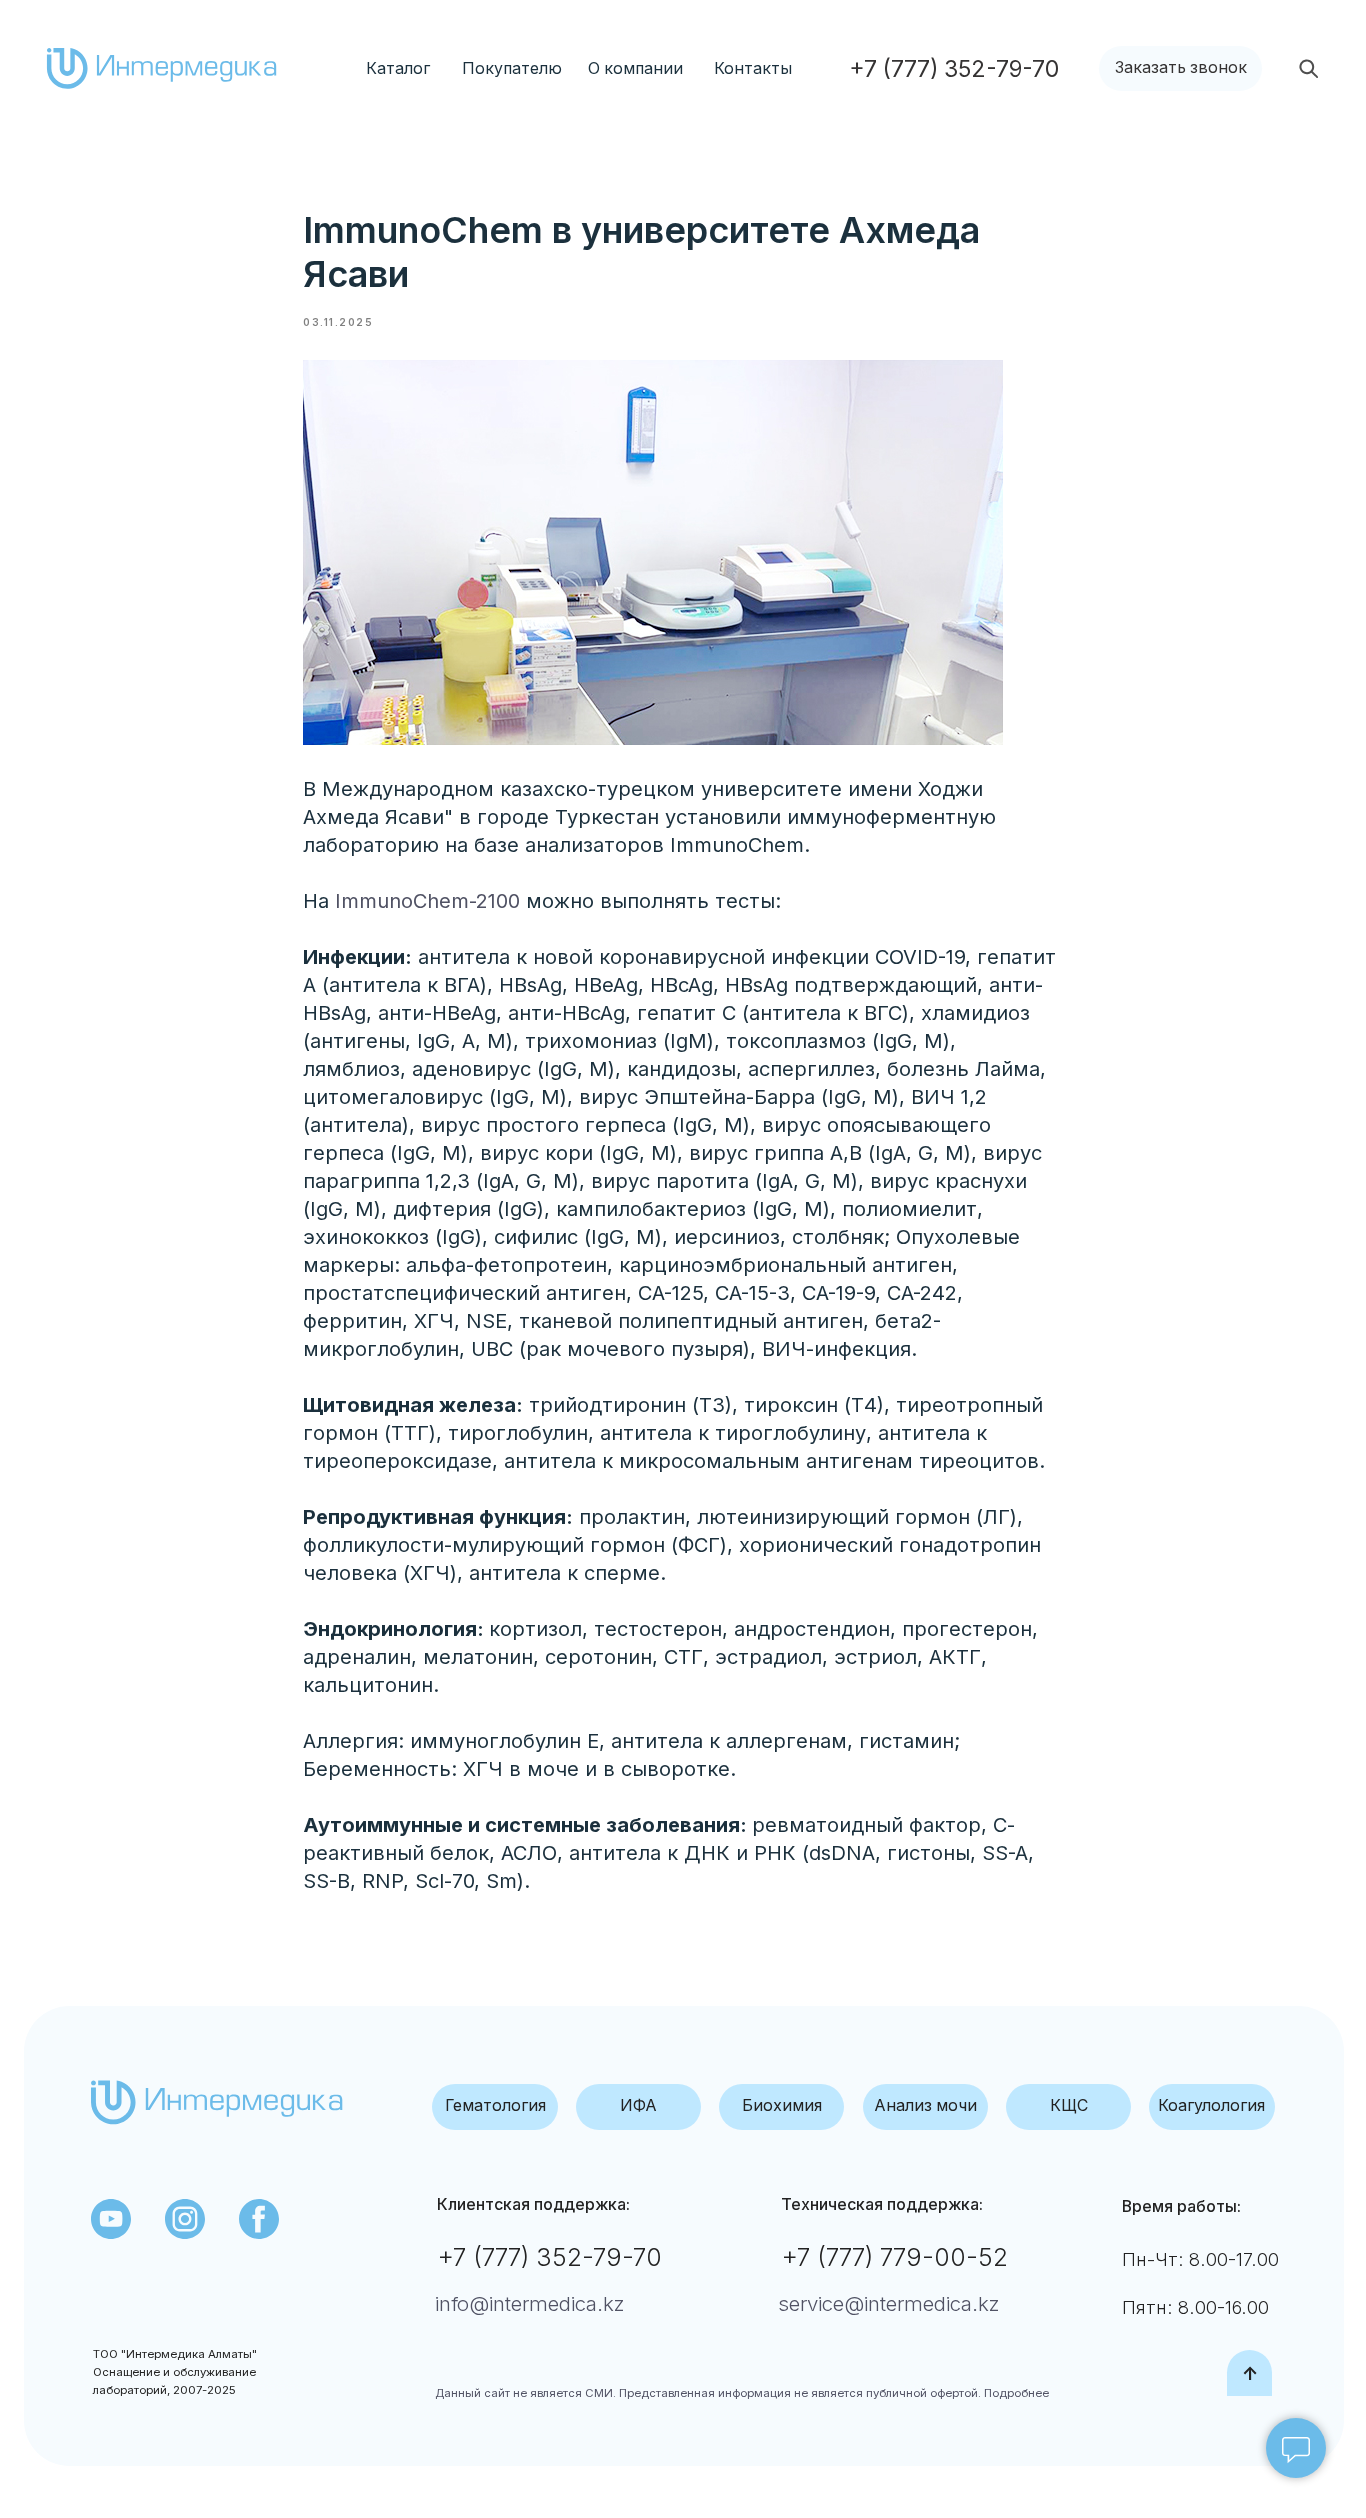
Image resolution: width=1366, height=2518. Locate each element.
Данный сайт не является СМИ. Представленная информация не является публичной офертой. (708, 2393)
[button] (1180, 69)
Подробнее (1015, 2393)
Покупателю (512, 68)
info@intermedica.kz (530, 2303)
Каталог (398, 68)
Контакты (753, 68)
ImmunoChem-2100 (427, 901)
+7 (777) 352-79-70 (549, 2257)
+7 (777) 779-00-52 (894, 2257)
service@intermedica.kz (889, 2303)
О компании (635, 68)
